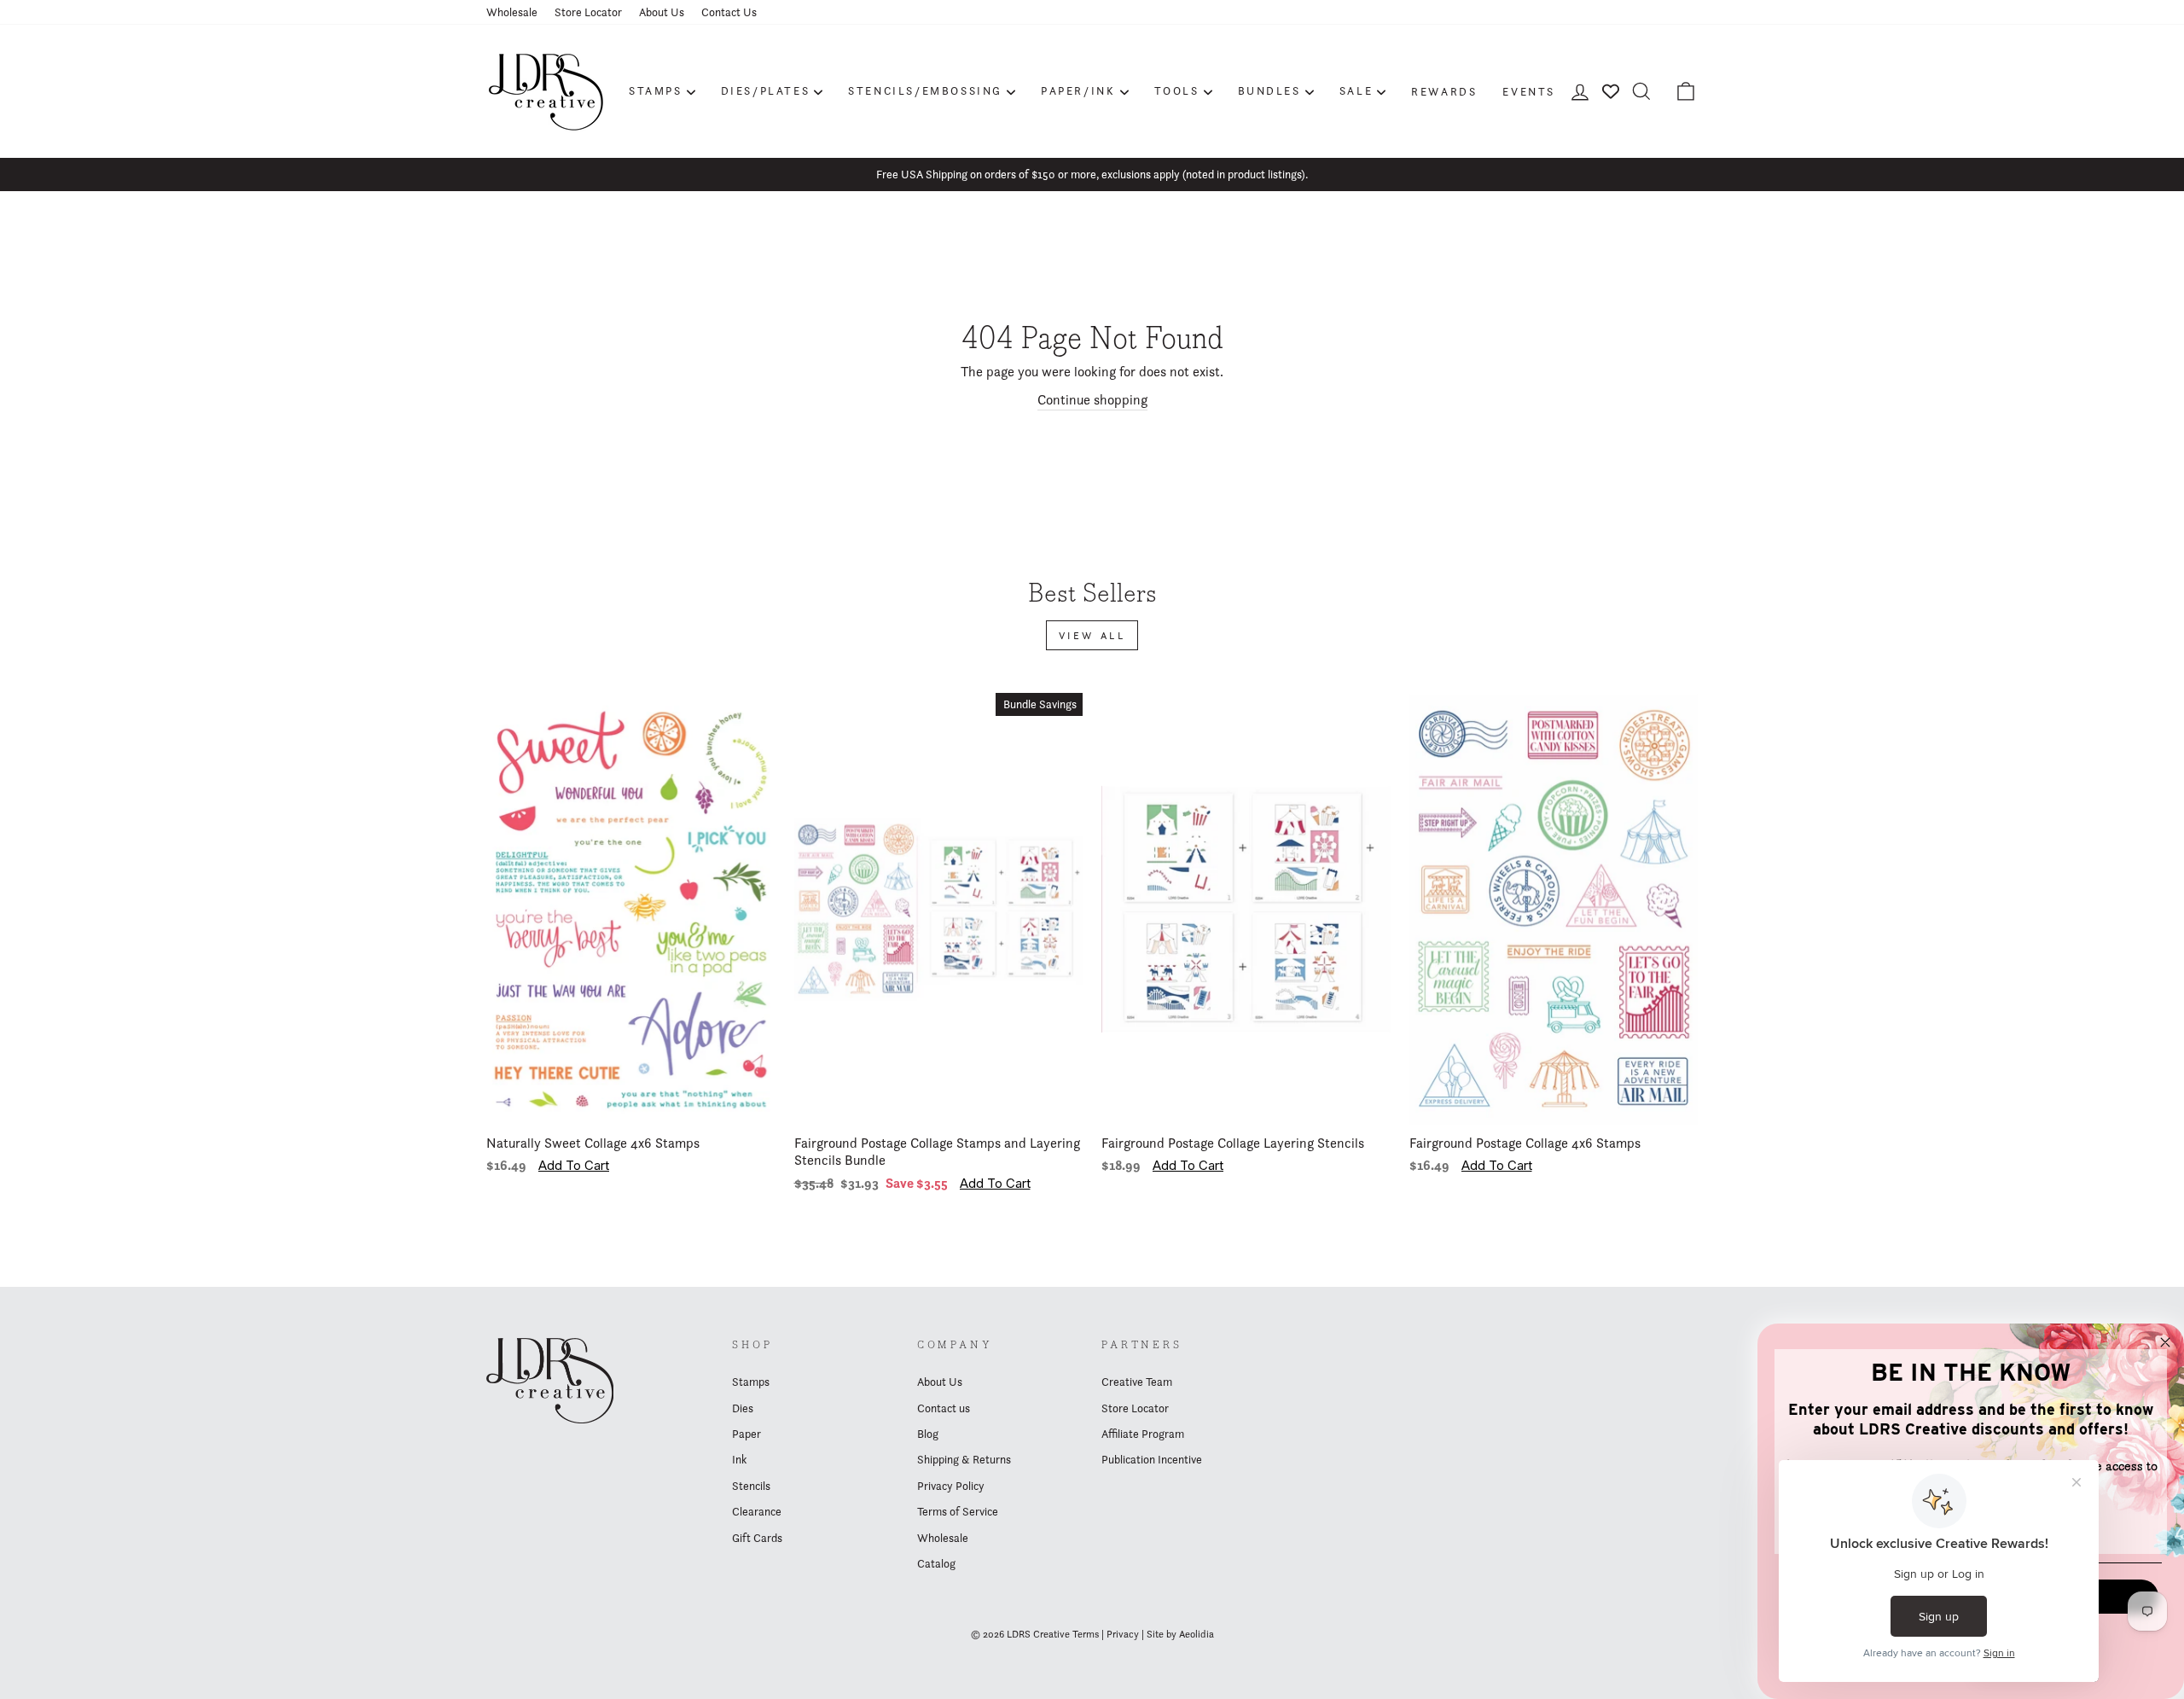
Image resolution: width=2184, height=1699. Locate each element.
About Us (662, 12)
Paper (746, 1434)
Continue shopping (1092, 400)
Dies (743, 1408)
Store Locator (588, 12)
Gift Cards (757, 1538)
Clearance (757, 1511)
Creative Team (1137, 1382)
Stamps (656, 90)
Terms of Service (958, 1511)
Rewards (1444, 91)
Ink (739, 1459)
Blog (928, 1434)
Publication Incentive (1152, 1459)
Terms (1086, 1634)
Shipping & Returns (964, 1459)
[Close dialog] (2165, 1342)
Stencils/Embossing (925, 90)
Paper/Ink (1078, 90)
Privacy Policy (951, 1486)
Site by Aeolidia (1180, 1634)
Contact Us (729, 12)
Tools (1177, 90)
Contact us (944, 1408)
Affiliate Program (1143, 1434)
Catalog (936, 1563)
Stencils (751, 1486)
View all (1092, 635)
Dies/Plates (766, 90)
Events (1529, 91)
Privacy (1123, 1634)
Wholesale (512, 12)
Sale (1356, 90)
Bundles (1269, 90)
